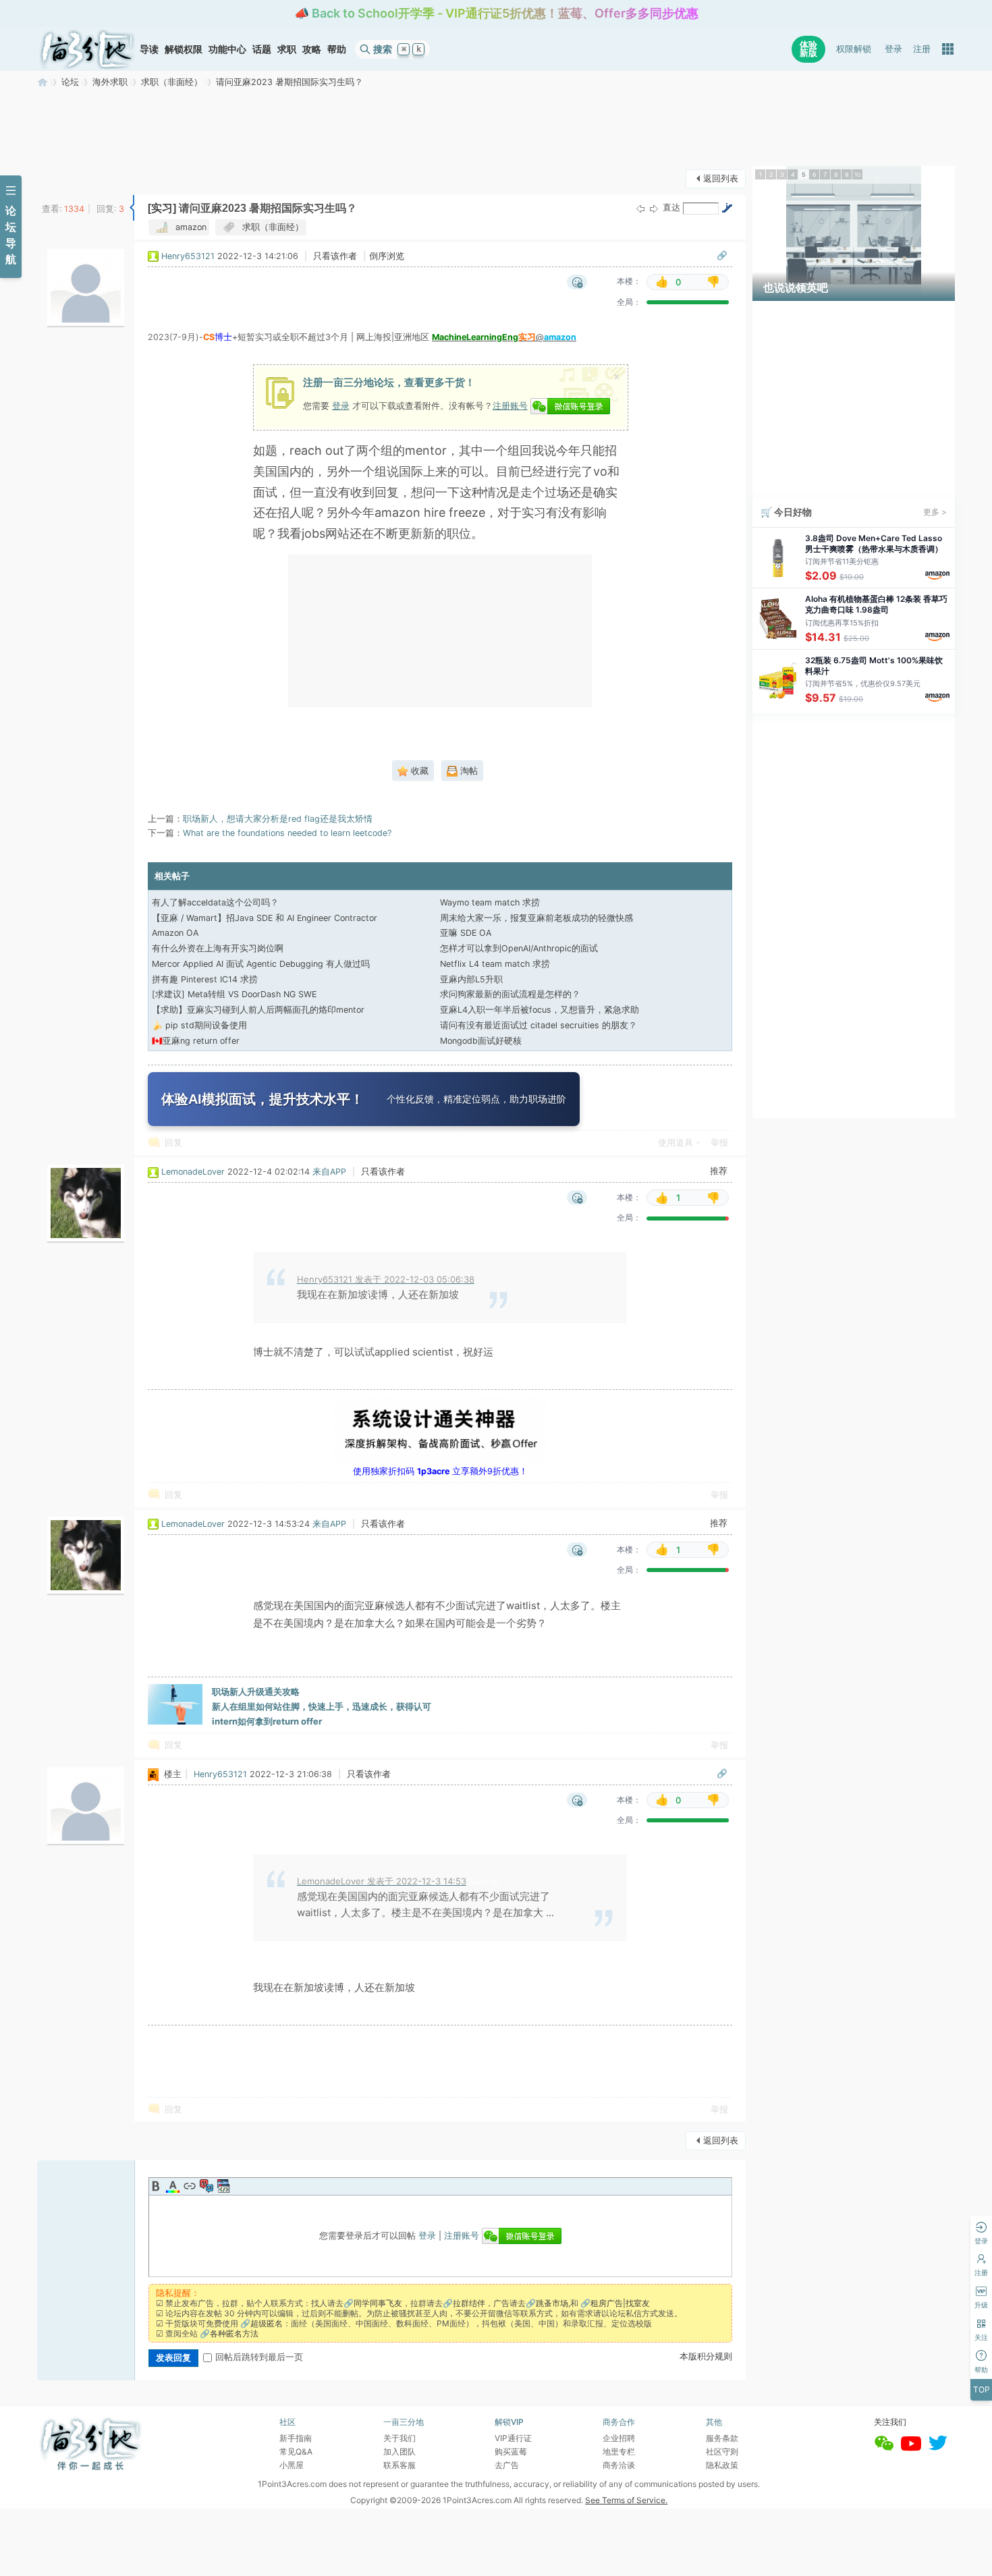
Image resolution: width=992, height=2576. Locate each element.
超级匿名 (267, 2323)
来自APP (329, 1172)
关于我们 (399, 2438)
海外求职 (110, 82)
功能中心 (227, 49)
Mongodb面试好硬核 (481, 1041)
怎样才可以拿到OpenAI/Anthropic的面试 (519, 948)
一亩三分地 (43, 82)
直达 (671, 207)
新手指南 (296, 2438)
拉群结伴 (469, 2303)
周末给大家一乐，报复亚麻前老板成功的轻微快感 (536, 918)
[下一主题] (654, 209)
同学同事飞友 (378, 2303)
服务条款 (722, 2438)
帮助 (337, 49)
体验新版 (808, 49)
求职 (287, 49)
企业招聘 (619, 2438)
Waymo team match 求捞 (490, 902)
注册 (922, 49)
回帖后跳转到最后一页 (259, 2357)
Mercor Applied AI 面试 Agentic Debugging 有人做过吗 (261, 964)
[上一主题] (640, 209)
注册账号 (510, 405)
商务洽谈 (619, 2465)
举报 (719, 1143)
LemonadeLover (193, 1172)
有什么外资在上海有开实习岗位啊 (218, 948)
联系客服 (399, 2465)
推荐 (719, 1171)
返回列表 (721, 178)
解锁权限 (184, 49)
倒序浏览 (387, 256)
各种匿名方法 (234, 2333)
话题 (262, 49)
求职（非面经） (172, 82)
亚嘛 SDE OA (466, 933)
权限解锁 (854, 49)
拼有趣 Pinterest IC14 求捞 (205, 979)
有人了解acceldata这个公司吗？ (215, 902)
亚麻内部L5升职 (471, 979)
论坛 (70, 82)
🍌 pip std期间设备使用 (199, 1025)
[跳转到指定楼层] (727, 208)
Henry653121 (188, 256)
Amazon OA (175, 933)
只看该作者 (335, 256)
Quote (206, 2186)
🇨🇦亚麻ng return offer (196, 1041)
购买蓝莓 (511, 2452)
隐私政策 (722, 2465)
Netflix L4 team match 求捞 (495, 964)
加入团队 (399, 2452)
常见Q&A (296, 2452)
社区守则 (722, 2452)
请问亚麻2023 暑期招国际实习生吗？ (290, 82)
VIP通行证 (513, 2438)
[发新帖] (64, 177)
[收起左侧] (132, 208)
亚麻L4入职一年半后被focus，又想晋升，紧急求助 (540, 1010)
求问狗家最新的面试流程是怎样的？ (510, 994)
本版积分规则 (706, 2356)
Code (223, 2186)
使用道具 (676, 1143)
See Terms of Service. (626, 2500)
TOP (982, 2389)
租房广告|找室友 (620, 2303)
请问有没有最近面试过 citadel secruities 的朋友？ (539, 1025)
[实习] (162, 208)
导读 (149, 49)
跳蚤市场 (552, 2303)
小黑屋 (292, 2465)
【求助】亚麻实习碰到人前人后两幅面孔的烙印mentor (258, 1010)
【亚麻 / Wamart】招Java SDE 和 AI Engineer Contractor (265, 918)
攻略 (312, 49)
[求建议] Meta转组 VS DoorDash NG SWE (234, 994)
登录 (893, 49)
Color (173, 2186)
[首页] (87, 49)
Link (190, 2186)
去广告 (507, 2465)
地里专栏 (619, 2452)
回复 (173, 1143)
